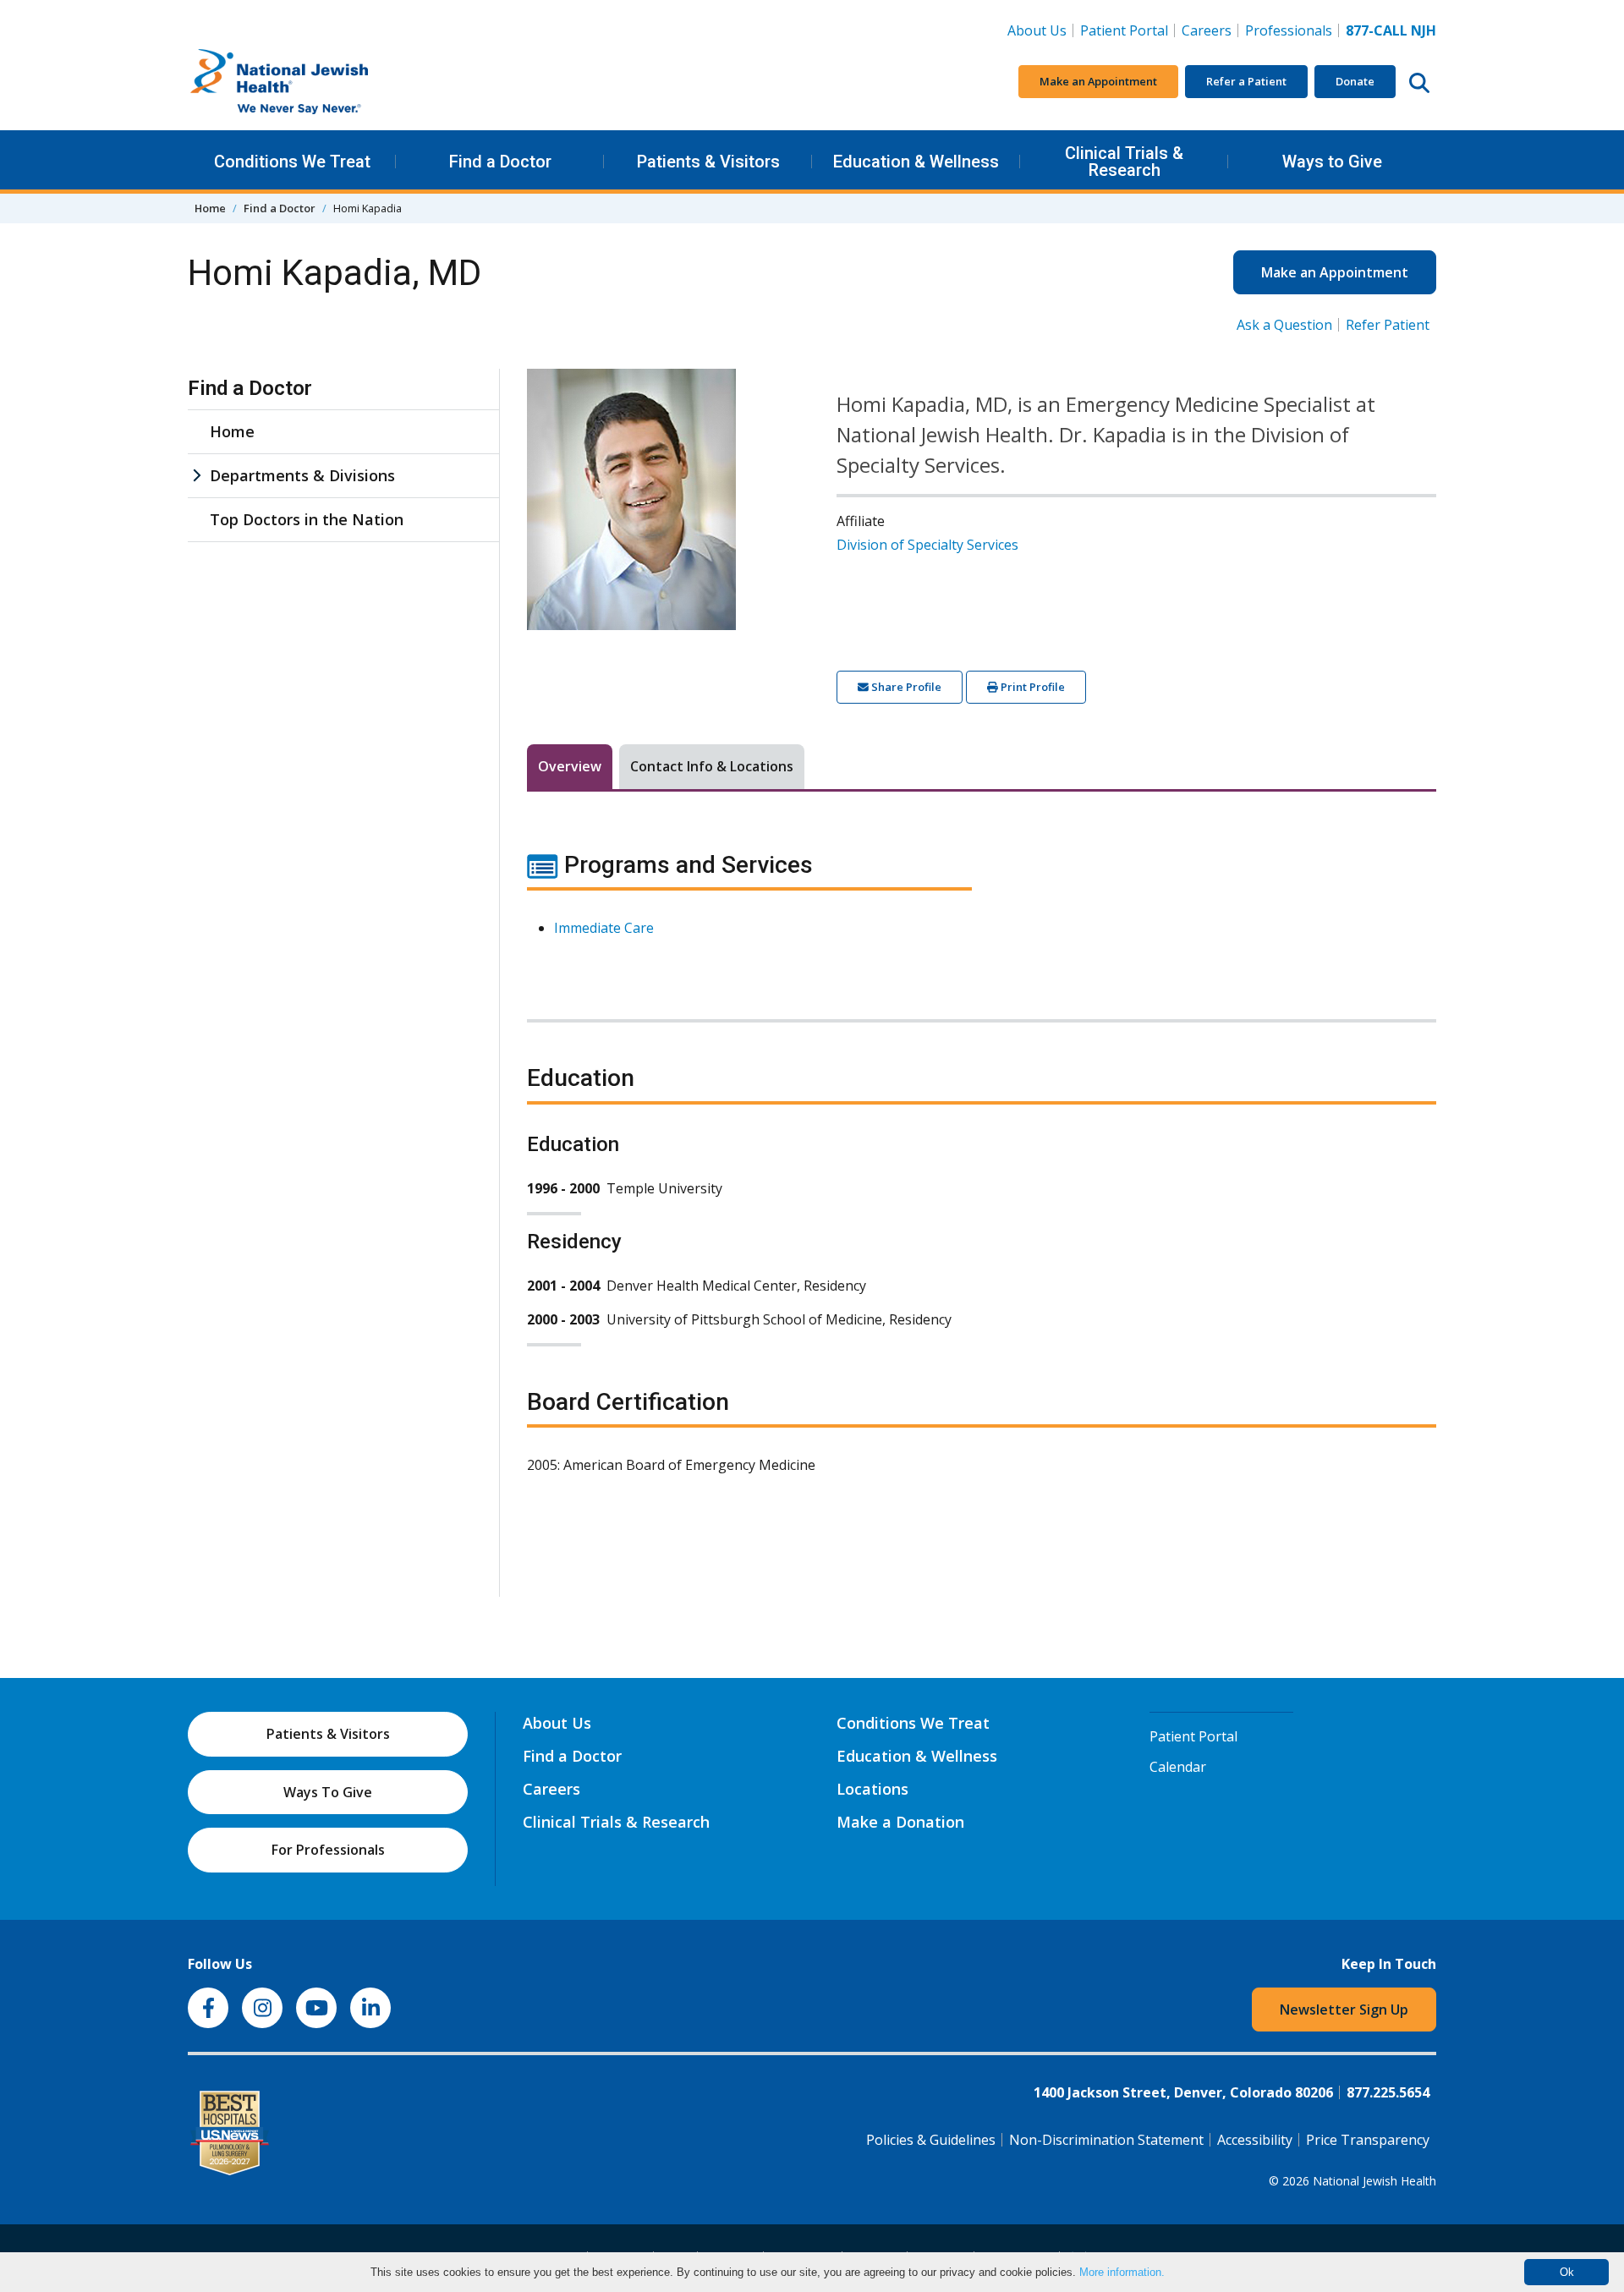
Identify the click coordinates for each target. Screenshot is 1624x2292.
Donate (1355, 81)
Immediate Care (604, 928)
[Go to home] (315, 82)
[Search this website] (1419, 82)
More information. (1122, 2272)
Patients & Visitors (708, 162)
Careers (1210, 30)
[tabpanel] (982, 1173)
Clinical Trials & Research (1124, 162)
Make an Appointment (1098, 81)
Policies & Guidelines (931, 2140)
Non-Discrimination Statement (1106, 2140)
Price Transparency (1368, 2140)
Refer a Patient (1246, 81)
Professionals (1289, 30)
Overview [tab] (570, 766)
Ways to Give (1332, 162)
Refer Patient (1388, 325)
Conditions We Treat (292, 162)
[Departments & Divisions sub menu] (196, 476)
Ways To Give (328, 1792)
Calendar (1178, 1767)
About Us (1037, 30)
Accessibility (1255, 2140)
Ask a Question (1284, 325)
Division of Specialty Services (927, 545)
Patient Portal (1124, 30)
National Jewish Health (1374, 2181)
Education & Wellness (916, 162)
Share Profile (905, 687)
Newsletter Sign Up (1344, 2010)
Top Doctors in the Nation (307, 519)
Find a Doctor (500, 162)
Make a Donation (900, 1822)
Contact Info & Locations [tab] (712, 766)
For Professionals (328, 1850)
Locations (872, 1789)
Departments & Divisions (302, 475)
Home (210, 208)
